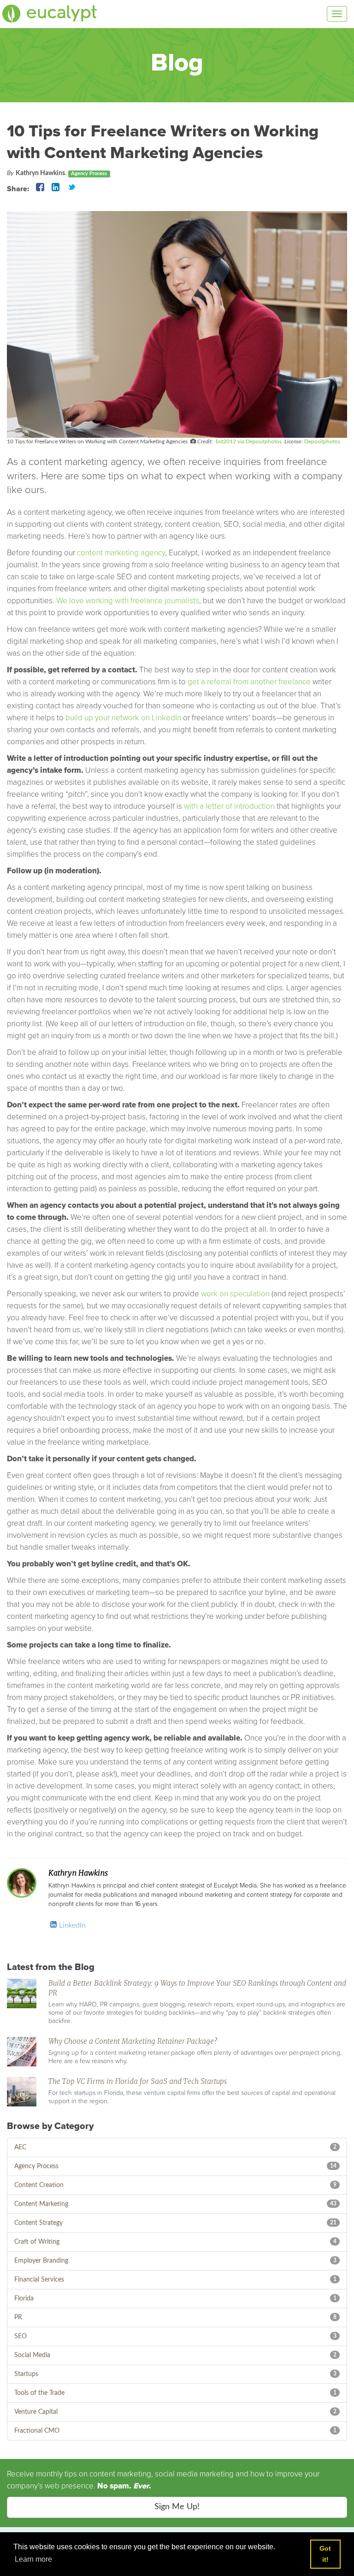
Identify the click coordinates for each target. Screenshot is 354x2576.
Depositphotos (322, 441)
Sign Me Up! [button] (177, 2507)
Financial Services (39, 2280)
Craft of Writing (37, 2242)
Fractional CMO (37, 2431)
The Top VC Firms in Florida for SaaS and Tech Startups (138, 2082)
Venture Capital (36, 2412)
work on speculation (234, 1294)
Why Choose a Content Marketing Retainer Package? (133, 2041)
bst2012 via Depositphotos (249, 441)
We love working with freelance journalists (128, 601)
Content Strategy (38, 2223)
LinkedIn (71, 1925)
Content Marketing (41, 2204)
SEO (21, 2336)
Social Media (32, 2355)
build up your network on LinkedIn (123, 718)
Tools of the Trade (39, 2393)
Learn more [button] (33, 2559)
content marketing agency (121, 553)
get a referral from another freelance (249, 682)
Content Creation (39, 2185)
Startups (26, 2374)
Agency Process (36, 2166)
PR (18, 2317)
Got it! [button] (325, 2554)
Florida (24, 2299)
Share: (18, 189)
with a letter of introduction (229, 806)
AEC (20, 2147)
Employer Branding (41, 2261)
